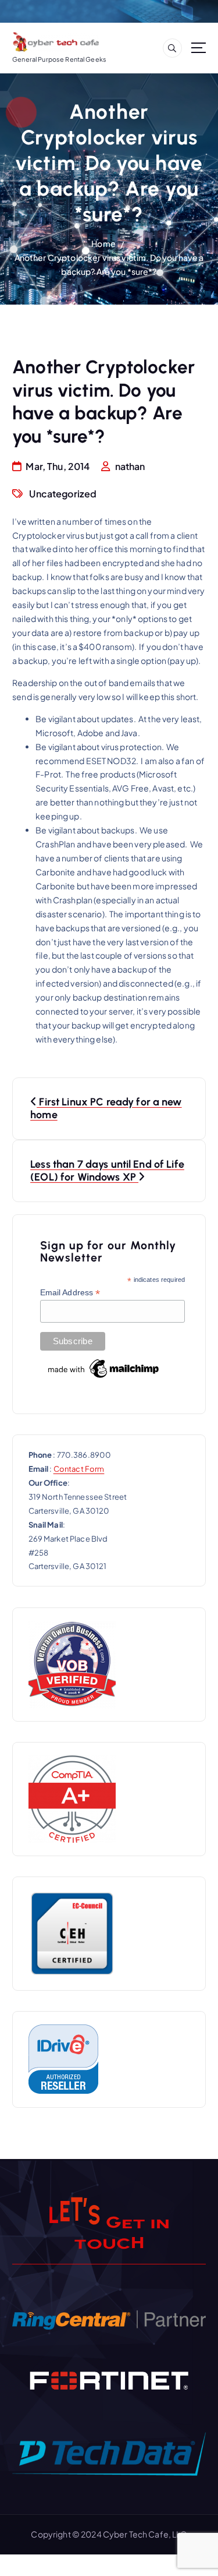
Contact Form (79, 1469)
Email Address (70, 1293)
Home (103, 243)
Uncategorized (63, 494)
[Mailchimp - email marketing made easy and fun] (104, 1368)
